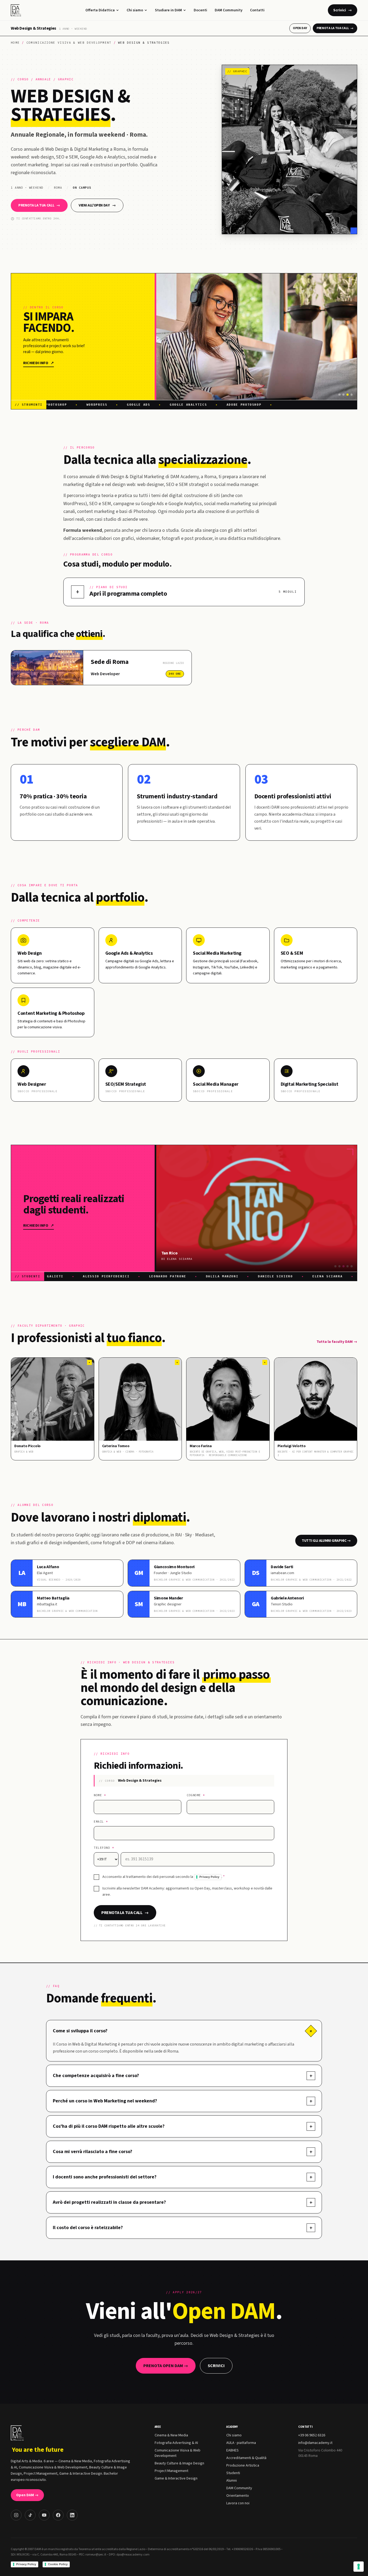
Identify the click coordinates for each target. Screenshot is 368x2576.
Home (15, 43)
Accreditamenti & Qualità (246, 2458)
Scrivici (343, 10)
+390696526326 (242, 2549)
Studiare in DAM (168, 10)
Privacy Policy (209, 1877)
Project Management (171, 2471)
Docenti (200, 10)
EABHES (232, 2450)
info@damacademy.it (315, 2443)
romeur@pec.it (96, 2555)
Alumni (232, 2481)
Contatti (257, 10)
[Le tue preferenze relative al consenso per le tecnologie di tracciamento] (359, 2567)
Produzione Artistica (243, 2465)
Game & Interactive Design (176, 2478)
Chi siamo (135, 10)
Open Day (300, 28)
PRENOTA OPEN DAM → (166, 2366)
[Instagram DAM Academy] (16, 2515)
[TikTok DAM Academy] (30, 2515)
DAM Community (229, 10)
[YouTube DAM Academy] (44, 2515)
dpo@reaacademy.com (133, 2555)
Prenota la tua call (335, 28)
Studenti (233, 2473)
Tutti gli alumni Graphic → (326, 1541)
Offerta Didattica (100, 10)
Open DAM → (27, 2495)
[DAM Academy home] (17, 10)
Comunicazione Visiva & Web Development (69, 43)
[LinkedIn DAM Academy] (72, 2515)
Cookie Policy (58, 2564)
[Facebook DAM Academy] (58, 2515)
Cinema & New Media (171, 2435)
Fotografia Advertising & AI (176, 2443)
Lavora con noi (238, 2503)
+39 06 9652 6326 (312, 2435)
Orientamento (238, 2496)
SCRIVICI (216, 2366)
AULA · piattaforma (241, 2443)
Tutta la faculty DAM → (337, 1342)
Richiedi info (39, 363)
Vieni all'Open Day (97, 205)
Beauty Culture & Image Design (179, 2463)
